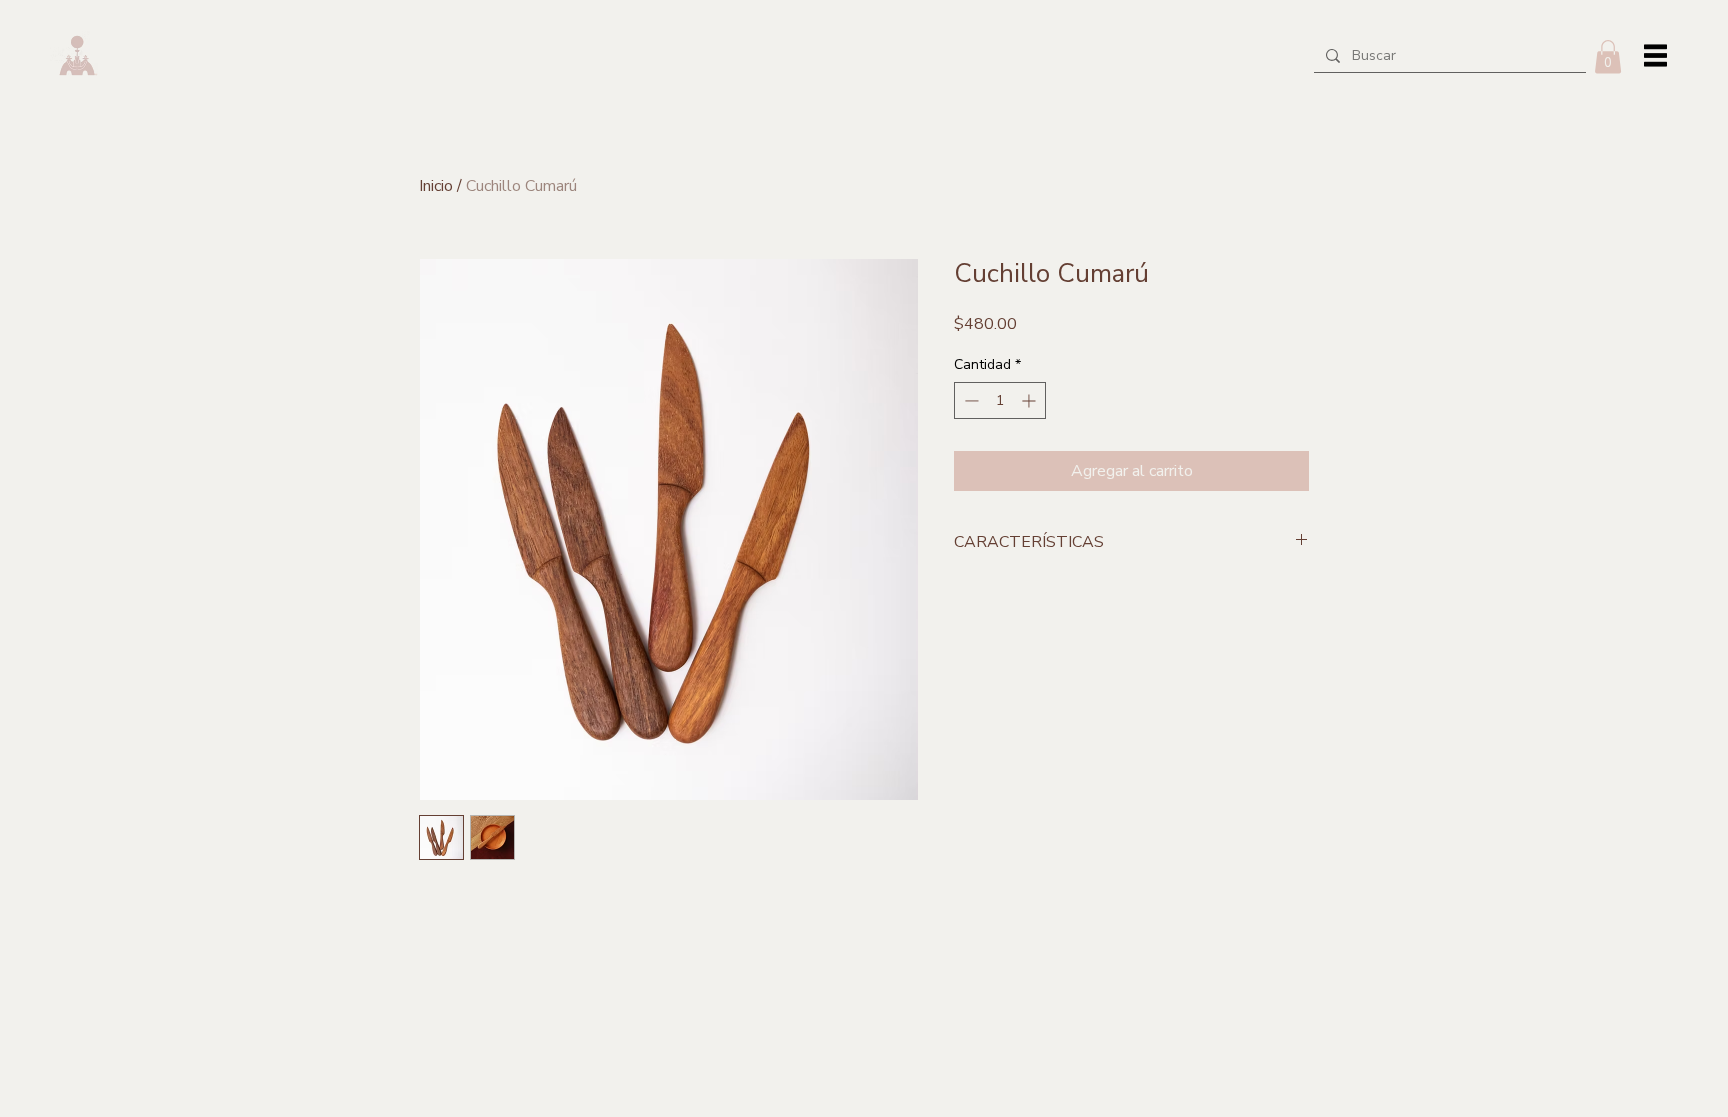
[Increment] (1030, 400)
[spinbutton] (1000, 400)
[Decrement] (969, 400)
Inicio (436, 186)
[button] (1608, 56)
